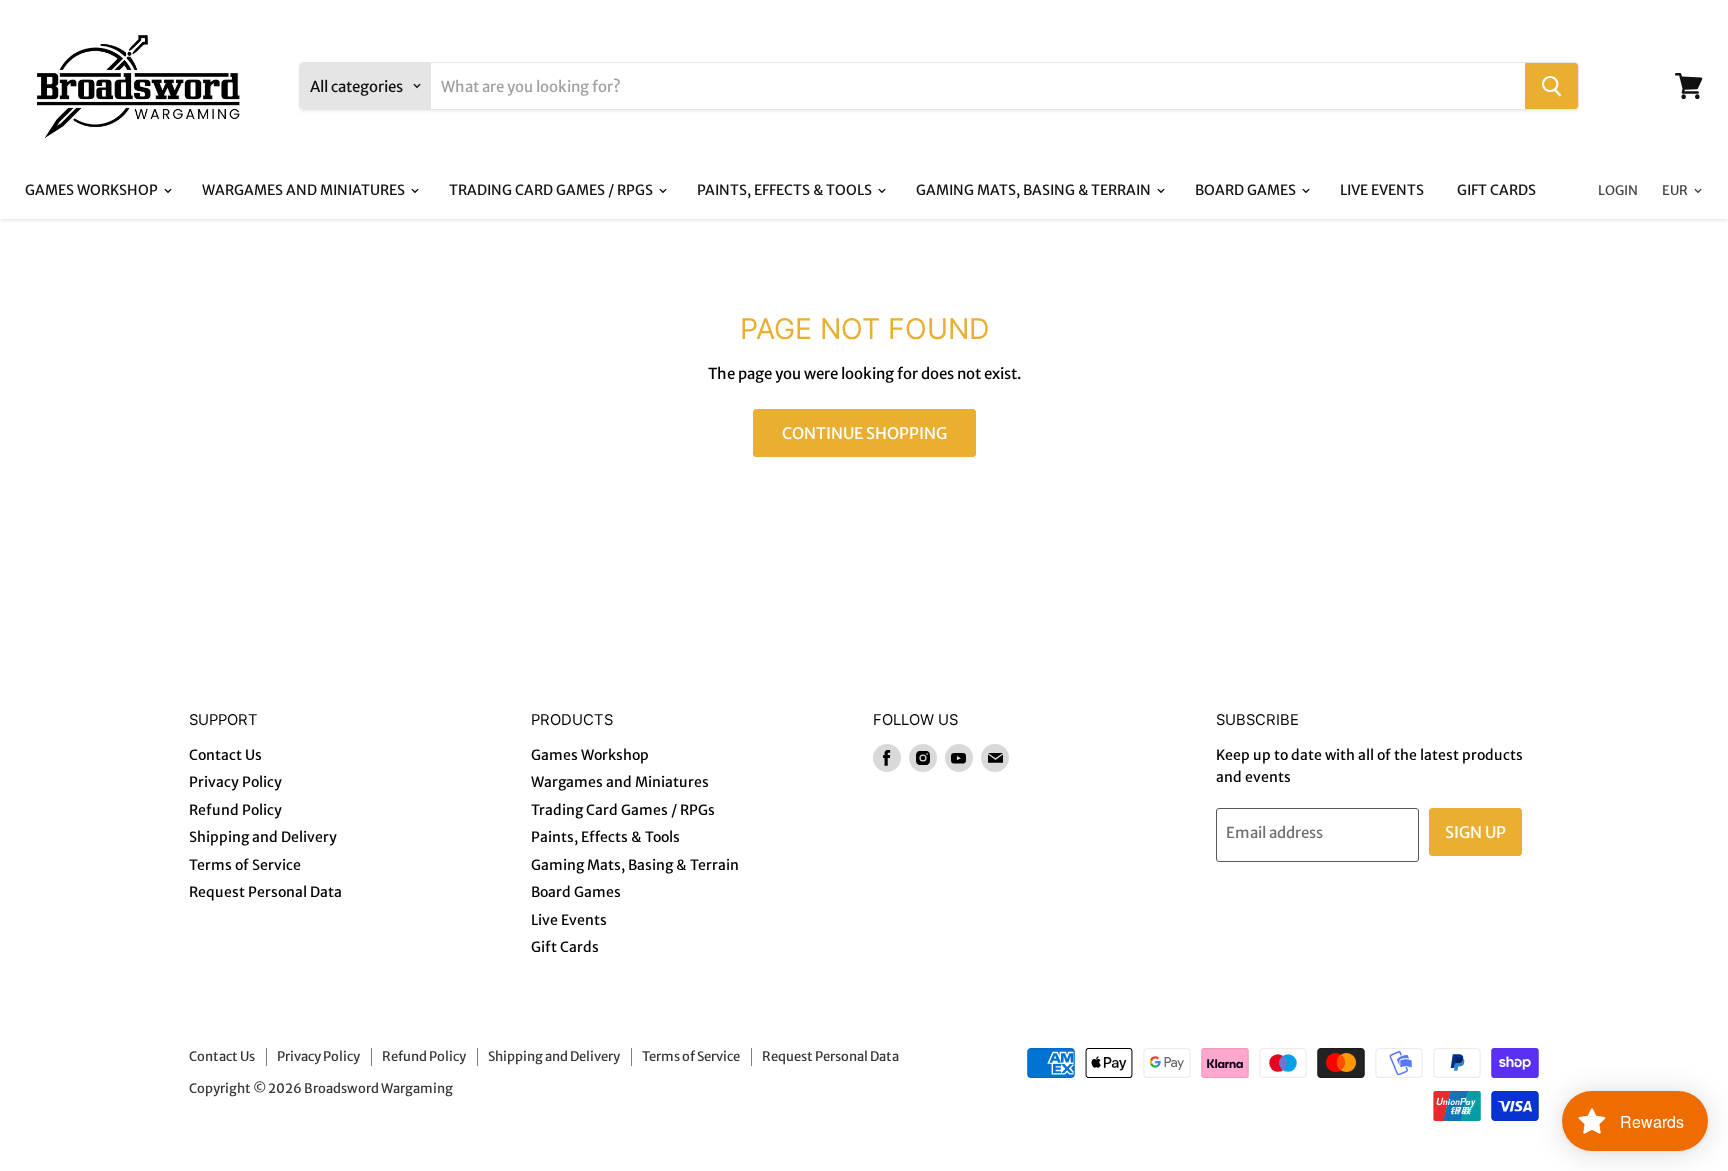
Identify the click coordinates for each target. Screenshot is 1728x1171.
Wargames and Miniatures (305, 190)
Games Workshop (93, 190)
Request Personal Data (265, 892)
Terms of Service (245, 865)
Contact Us (225, 755)
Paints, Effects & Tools (786, 190)
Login (1618, 190)
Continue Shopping (864, 433)
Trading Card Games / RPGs (552, 190)
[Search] (1551, 86)
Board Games (1247, 190)
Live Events (1382, 190)
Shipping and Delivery (263, 837)
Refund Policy (235, 810)
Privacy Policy (235, 782)
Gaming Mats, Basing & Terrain (1035, 190)
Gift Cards (1496, 190)
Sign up (1475, 832)
